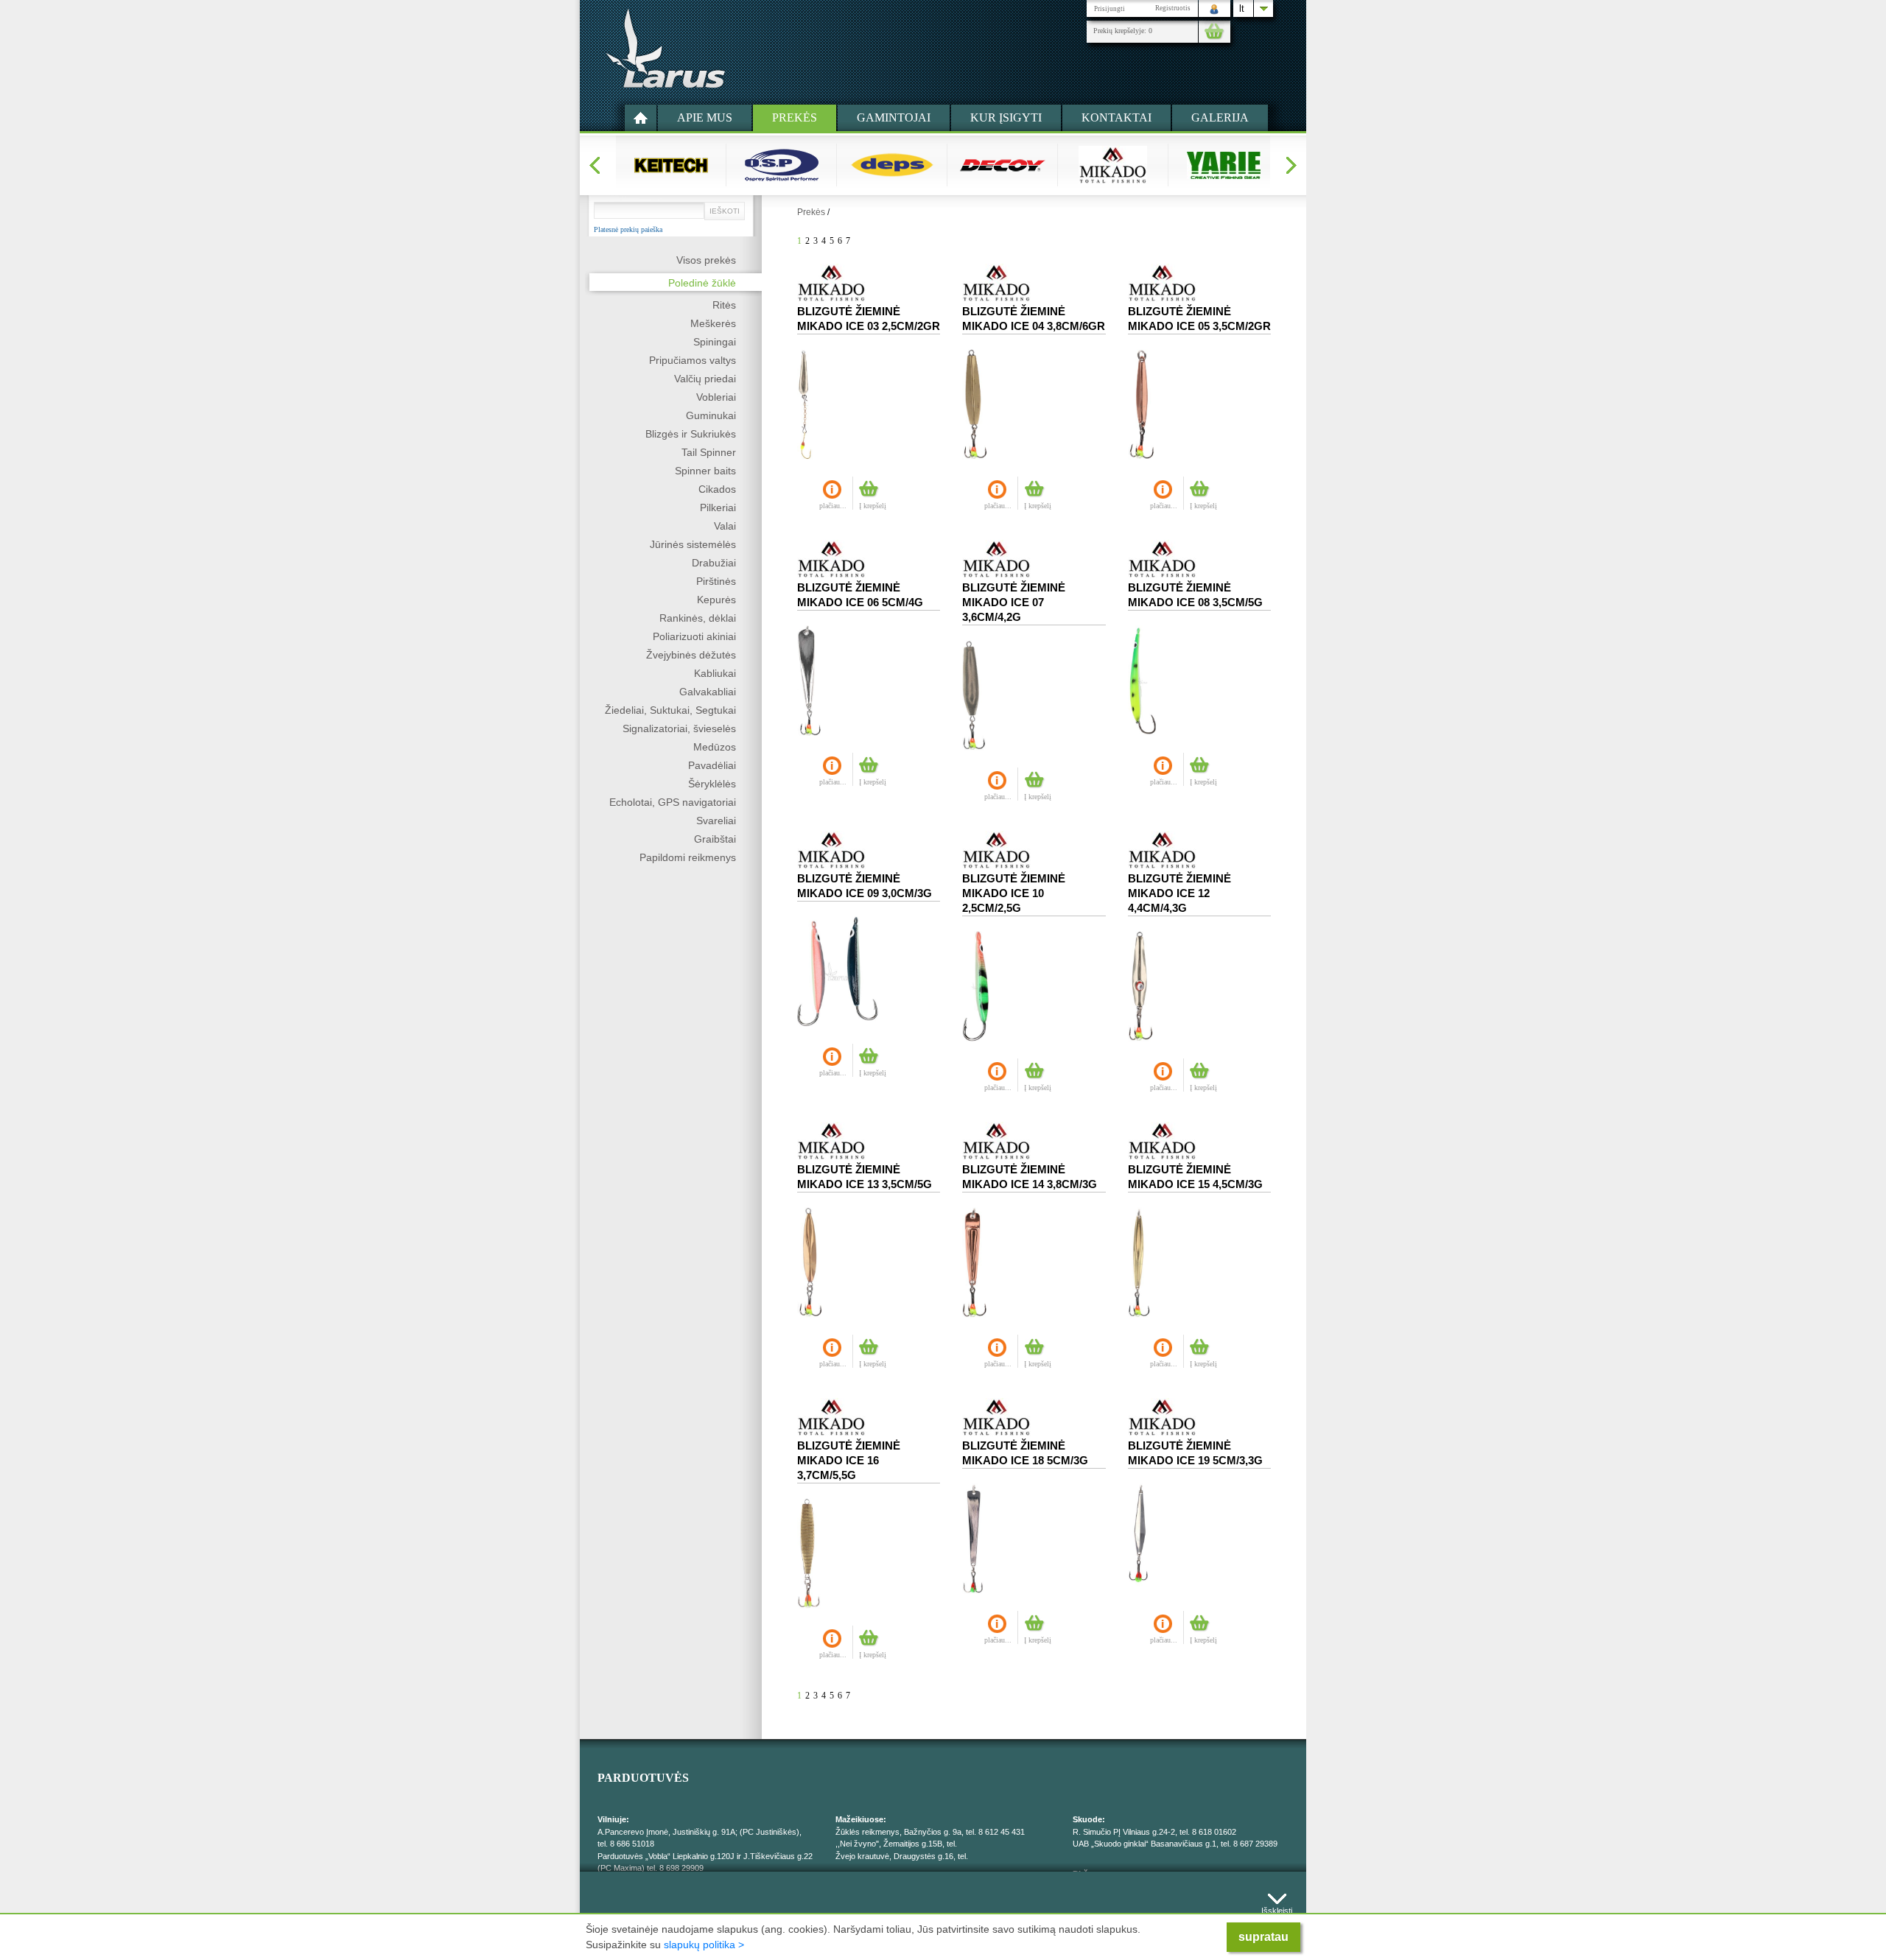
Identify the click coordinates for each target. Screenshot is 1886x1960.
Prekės (795, 117)
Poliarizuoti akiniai (694, 636)
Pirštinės (716, 581)
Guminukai (711, 415)
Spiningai (715, 342)
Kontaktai (1116, 117)
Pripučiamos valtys (693, 360)
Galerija (1220, 117)
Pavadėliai (712, 765)
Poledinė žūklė (702, 283)
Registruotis (1173, 8)
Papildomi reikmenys (688, 857)
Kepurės (716, 600)
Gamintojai (894, 117)
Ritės (724, 305)
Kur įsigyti (1006, 117)
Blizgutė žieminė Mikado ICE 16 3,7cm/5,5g (849, 1460)
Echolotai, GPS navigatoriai (673, 802)
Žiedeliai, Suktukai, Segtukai (670, 710)
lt (1242, 8)
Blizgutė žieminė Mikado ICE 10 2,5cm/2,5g (1014, 893)
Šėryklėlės (712, 784)
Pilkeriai (718, 507)
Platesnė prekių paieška (628, 230)
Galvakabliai (708, 692)
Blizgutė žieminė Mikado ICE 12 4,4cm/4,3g (1179, 893)
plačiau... (833, 506)
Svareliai (716, 821)
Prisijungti (1109, 9)
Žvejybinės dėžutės (691, 655)
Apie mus (705, 117)
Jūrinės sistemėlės (693, 544)
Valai (725, 526)
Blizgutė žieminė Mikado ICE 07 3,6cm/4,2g (1014, 602)
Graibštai (715, 839)
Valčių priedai (705, 379)
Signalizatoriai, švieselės (679, 728)
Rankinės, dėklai (698, 618)
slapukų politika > (704, 1945)
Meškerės (713, 323)
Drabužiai (714, 563)
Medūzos (715, 747)
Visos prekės (706, 260)
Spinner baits (705, 471)
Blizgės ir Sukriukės (691, 434)
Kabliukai (715, 673)
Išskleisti (1277, 1907)
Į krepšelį (873, 506)
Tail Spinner (709, 452)
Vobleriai (716, 397)
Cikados (717, 489)
